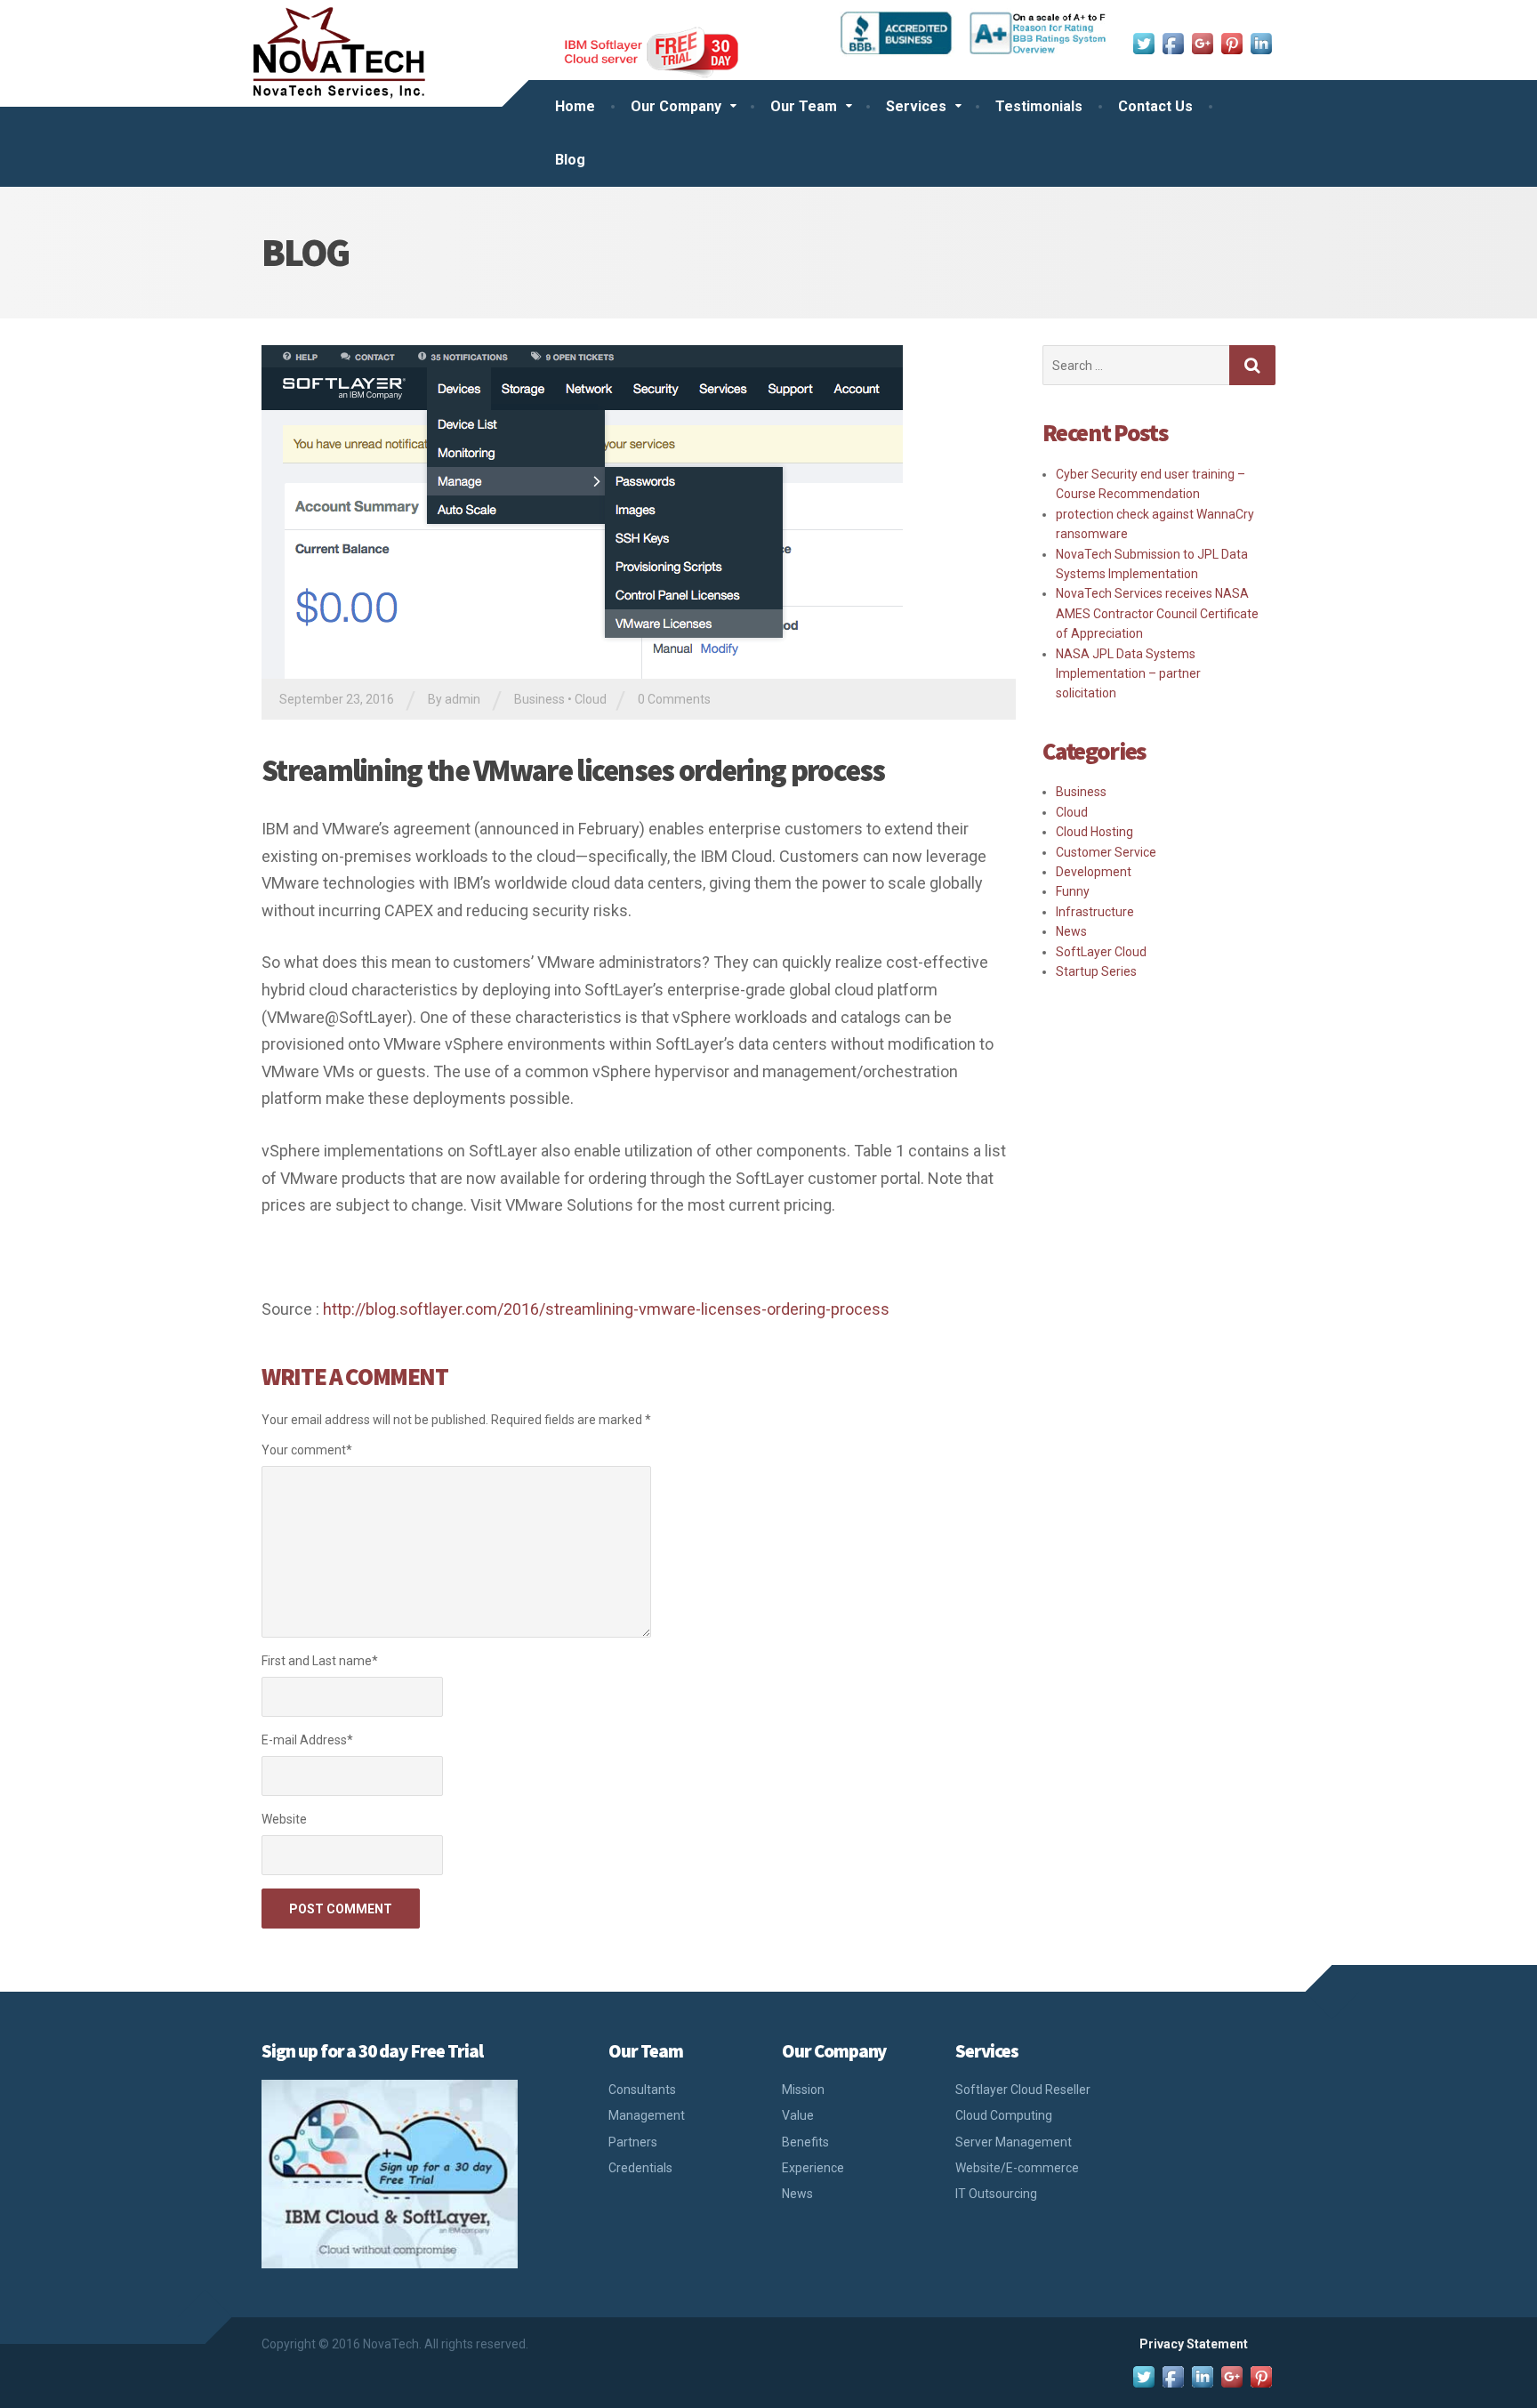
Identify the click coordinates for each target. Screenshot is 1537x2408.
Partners (633, 2142)
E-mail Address (307, 1740)
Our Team (804, 106)
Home (575, 106)
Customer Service (1106, 852)
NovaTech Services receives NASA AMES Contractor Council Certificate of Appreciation (1157, 613)
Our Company (676, 106)
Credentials (640, 2168)
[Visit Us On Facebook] (1173, 42)
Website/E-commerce (1017, 2168)
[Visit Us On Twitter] (1143, 42)
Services (916, 106)
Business (539, 699)
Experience (813, 2168)
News (1071, 931)
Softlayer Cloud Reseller (1023, 2090)
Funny (1073, 891)
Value (798, 2115)
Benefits (805, 2142)
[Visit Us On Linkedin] (1261, 42)
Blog (570, 160)
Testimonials (1039, 106)
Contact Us (1155, 106)
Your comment (307, 1450)
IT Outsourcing (996, 2194)
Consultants (642, 2090)
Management (647, 2115)
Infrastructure (1095, 912)
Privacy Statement (1194, 2344)
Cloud (591, 699)
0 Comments (674, 699)
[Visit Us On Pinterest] (1231, 42)
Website (284, 1819)
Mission (803, 2090)
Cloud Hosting (1094, 832)
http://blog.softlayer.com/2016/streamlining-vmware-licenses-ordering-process (606, 1309)
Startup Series (1096, 971)
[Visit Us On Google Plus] (1202, 42)
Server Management (1014, 2142)
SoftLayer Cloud (1101, 952)
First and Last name (320, 1661)
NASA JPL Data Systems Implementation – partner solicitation (1128, 674)
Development (1094, 872)
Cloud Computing (1004, 2115)
